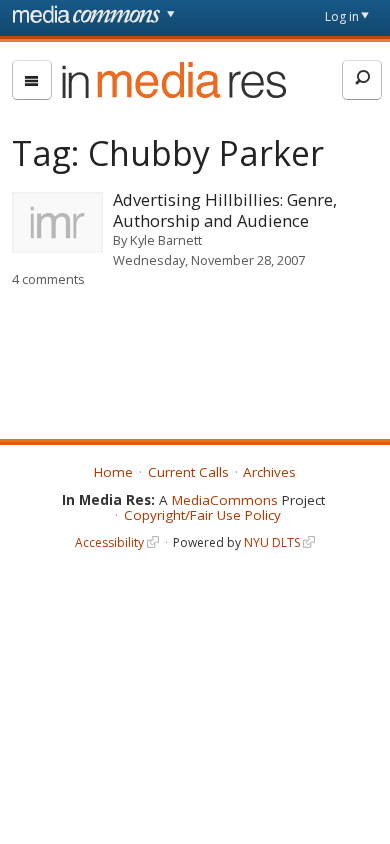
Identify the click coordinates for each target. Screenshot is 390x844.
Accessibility (109, 542)
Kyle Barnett (166, 240)
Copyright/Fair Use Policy (202, 515)
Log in (342, 16)
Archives (269, 472)
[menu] (32, 80)
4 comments (48, 279)
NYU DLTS (272, 542)
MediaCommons (225, 500)
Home (113, 472)
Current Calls (188, 472)
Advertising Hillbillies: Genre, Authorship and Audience (225, 210)
